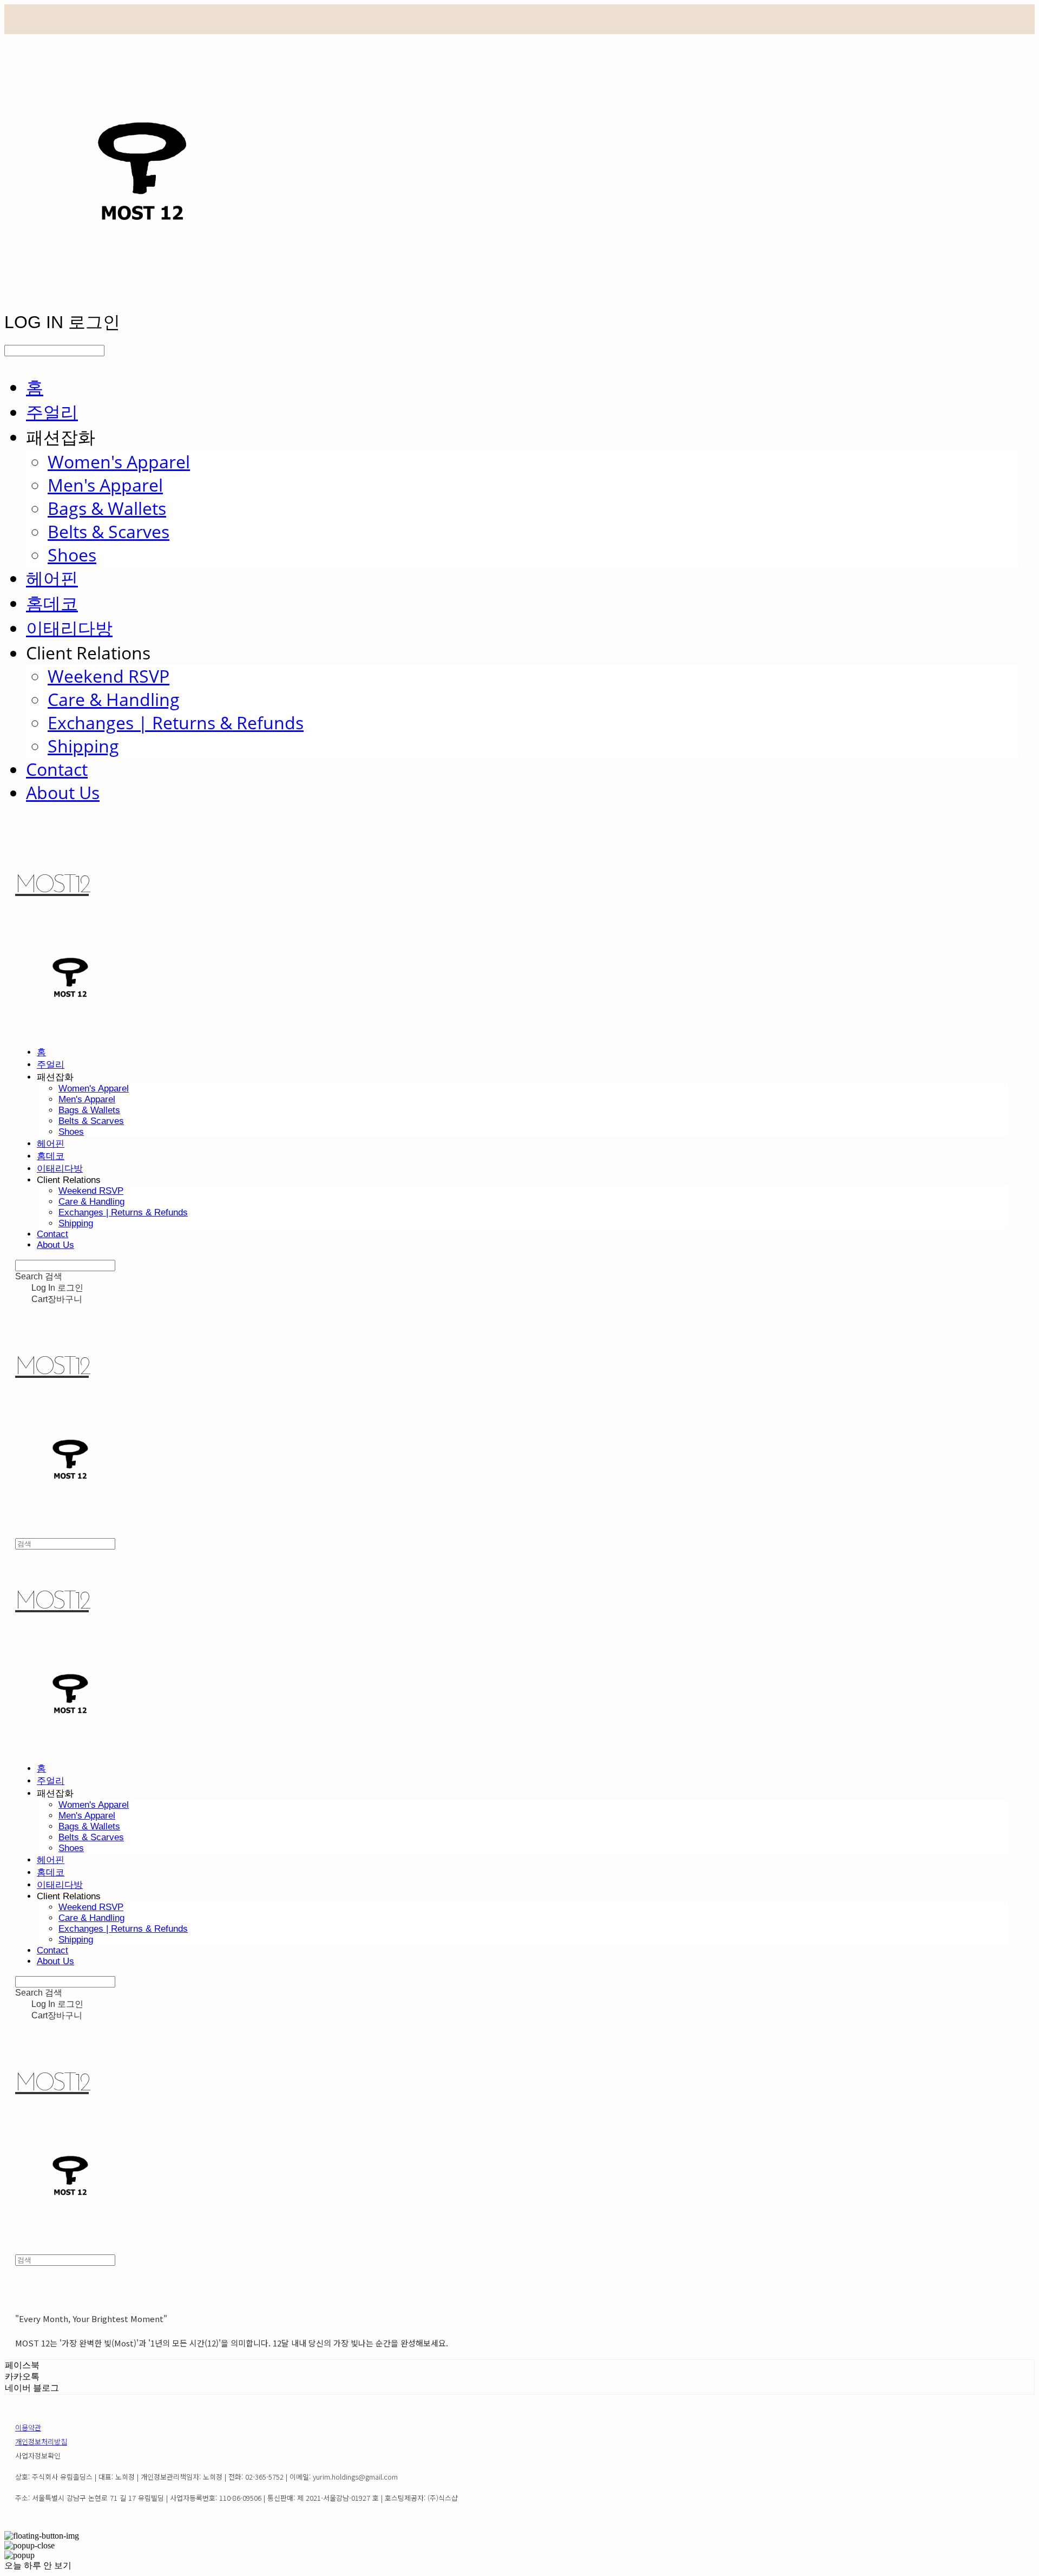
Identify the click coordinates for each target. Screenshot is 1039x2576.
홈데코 (52, 603)
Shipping (83, 746)
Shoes (72, 555)
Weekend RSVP (108, 676)
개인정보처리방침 (41, 2441)
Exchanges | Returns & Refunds (176, 723)
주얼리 (52, 412)
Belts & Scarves (108, 531)
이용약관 (28, 2427)
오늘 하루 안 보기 (38, 2565)
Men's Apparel (105, 485)
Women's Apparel (119, 462)
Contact (57, 769)
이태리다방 (69, 628)
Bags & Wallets (107, 508)
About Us (63, 792)
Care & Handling (114, 699)
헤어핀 (52, 578)
